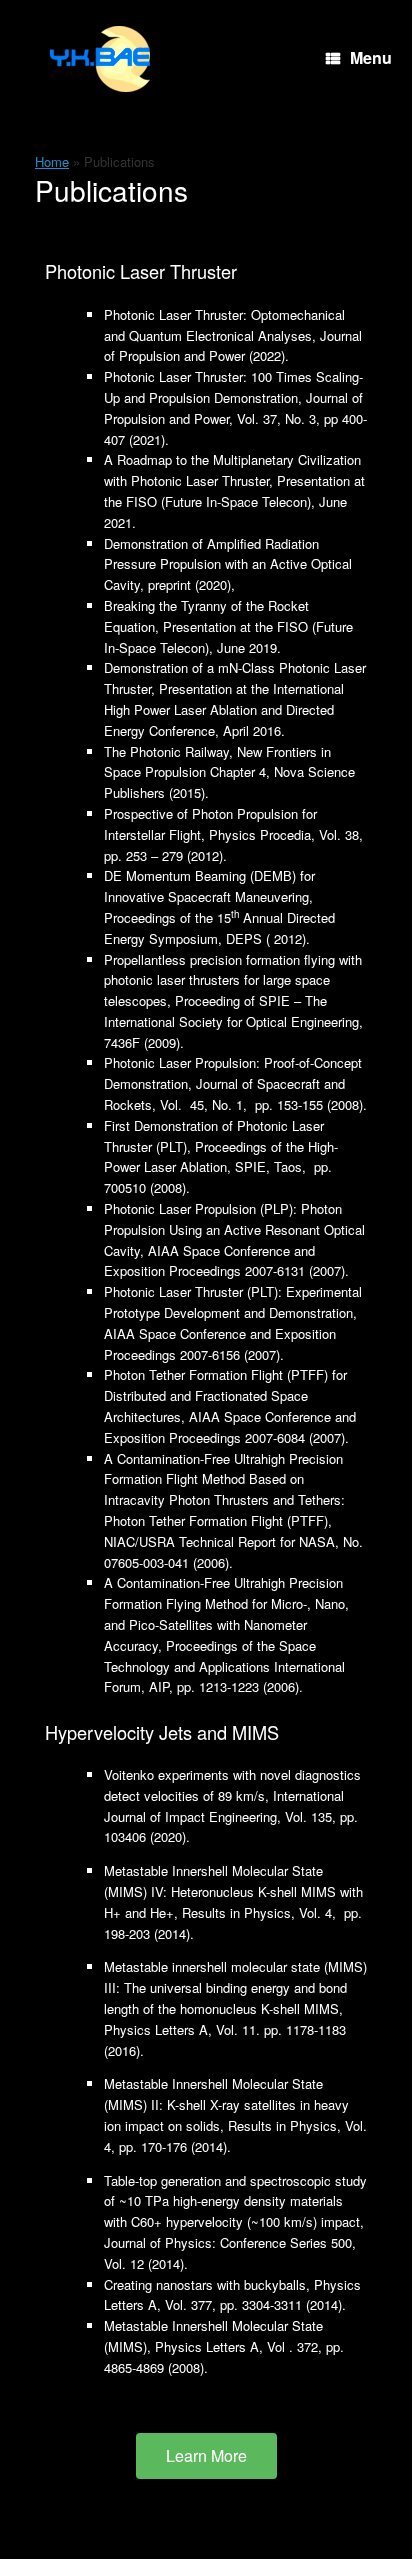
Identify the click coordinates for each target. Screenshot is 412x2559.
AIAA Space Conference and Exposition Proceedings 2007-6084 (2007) (230, 1427)
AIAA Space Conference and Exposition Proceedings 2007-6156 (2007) (220, 1344)
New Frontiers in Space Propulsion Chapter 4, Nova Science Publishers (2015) (229, 772)
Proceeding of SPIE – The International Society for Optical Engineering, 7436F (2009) (233, 1021)
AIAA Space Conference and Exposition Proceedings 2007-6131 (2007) (224, 1261)
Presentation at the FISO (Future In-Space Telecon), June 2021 (234, 501)
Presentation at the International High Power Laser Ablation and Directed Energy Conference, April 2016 (224, 709)
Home (52, 161)
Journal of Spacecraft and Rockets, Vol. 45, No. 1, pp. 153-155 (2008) (233, 1094)
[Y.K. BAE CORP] (100, 59)
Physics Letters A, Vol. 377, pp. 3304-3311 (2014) (232, 2295)
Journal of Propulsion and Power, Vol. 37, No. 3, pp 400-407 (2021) (235, 418)
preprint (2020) (189, 584)
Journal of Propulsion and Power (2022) (233, 346)
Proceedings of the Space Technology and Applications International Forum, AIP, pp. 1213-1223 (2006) (224, 1666)
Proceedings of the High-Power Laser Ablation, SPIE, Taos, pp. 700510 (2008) (221, 1167)
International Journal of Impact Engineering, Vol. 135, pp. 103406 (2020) (231, 1816)
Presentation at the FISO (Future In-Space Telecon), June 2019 (228, 637)
